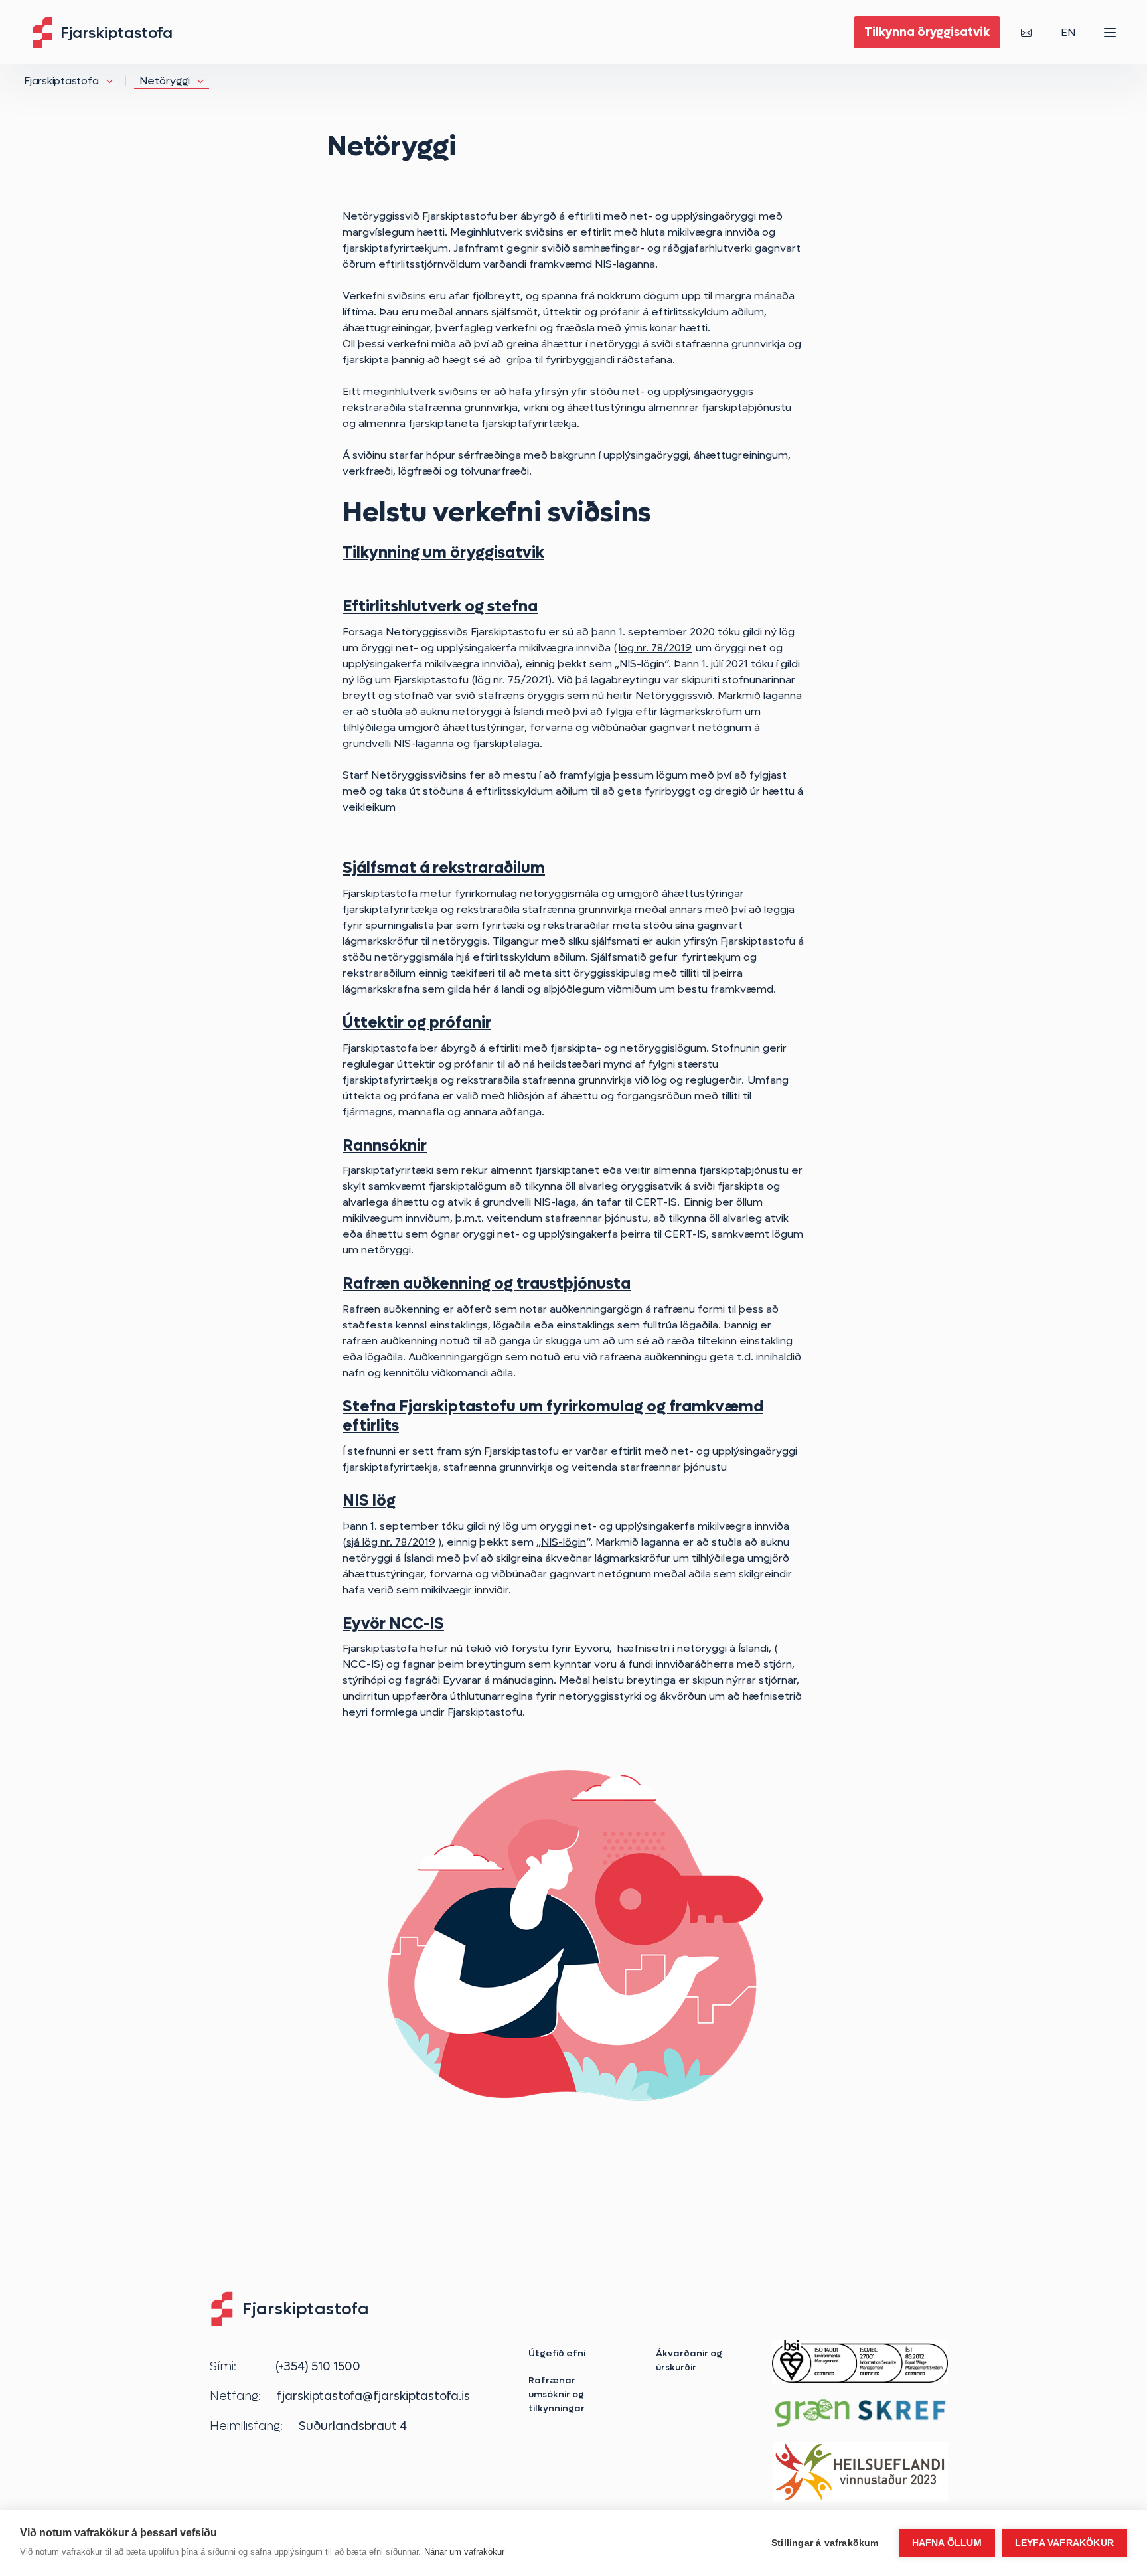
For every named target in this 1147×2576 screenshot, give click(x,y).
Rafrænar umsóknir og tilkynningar (557, 2394)
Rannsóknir (385, 1145)
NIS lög (369, 1500)
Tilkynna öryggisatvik (927, 32)
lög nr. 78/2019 (655, 648)
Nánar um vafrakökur (464, 2552)
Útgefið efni (557, 2353)
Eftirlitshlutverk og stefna (440, 606)
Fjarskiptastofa (61, 81)
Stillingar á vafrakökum (825, 2543)
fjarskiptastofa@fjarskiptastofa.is (373, 2396)
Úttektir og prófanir (417, 1022)
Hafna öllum (947, 2543)
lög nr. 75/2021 (512, 680)
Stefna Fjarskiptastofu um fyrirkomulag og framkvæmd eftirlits (553, 1415)
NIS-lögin (564, 1542)
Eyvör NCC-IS (393, 1623)
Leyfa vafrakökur (1064, 2543)
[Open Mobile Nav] (1110, 33)
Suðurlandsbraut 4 (353, 2426)
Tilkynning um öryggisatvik (443, 552)
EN (1068, 32)
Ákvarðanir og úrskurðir (689, 2360)
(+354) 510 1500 (318, 2366)
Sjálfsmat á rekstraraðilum (444, 867)
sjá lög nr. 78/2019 (391, 1542)
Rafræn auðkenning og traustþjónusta (487, 1283)
